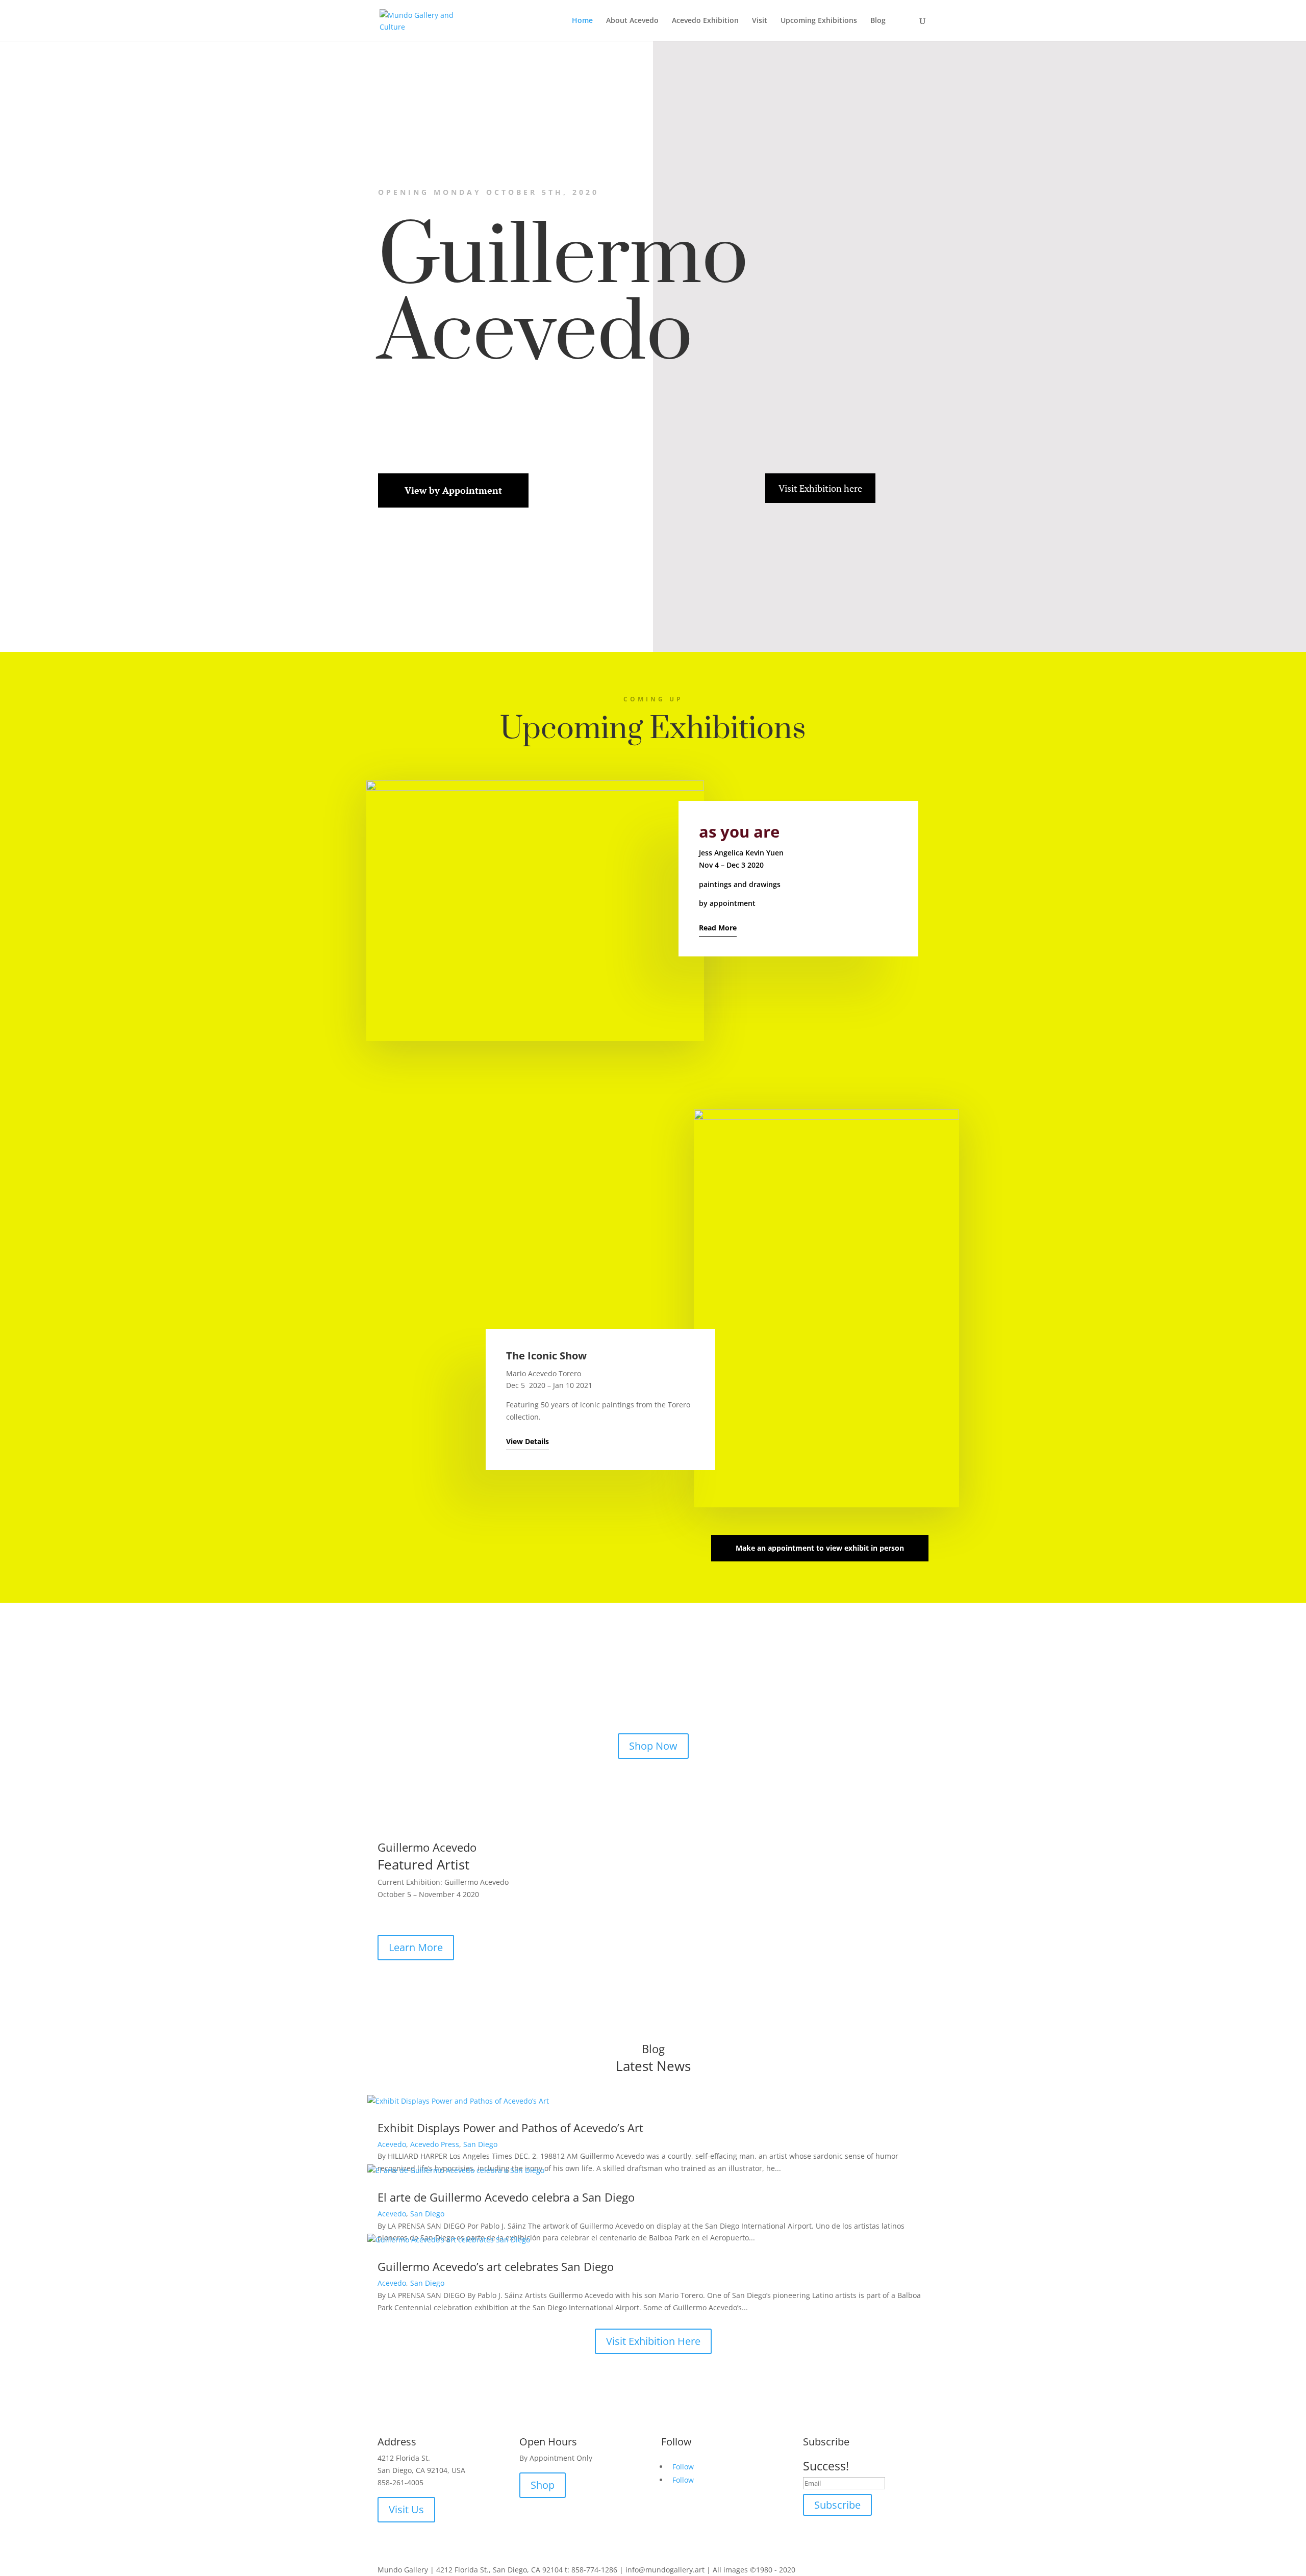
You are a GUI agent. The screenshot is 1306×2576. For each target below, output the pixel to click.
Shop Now (653, 1746)
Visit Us (406, 2509)
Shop (543, 2485)
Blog (878, 21)
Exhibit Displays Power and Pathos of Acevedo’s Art (510, 2128)
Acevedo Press (435, 2144)
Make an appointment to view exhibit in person (820, 1548)
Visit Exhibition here (820, 488)
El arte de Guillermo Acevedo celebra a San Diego (506, 2197)
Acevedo (392, 2144)
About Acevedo (632, 21)
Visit (760, 21)
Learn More (416, 1947)
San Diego (480, 2144)
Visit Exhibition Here (653, 2341)
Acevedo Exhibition (705, 21)
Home (582, 21)
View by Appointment (453, 490)
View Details (528, 1441)
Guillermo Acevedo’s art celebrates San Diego (496, 2266)
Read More (718, 928)
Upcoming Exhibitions (819, 21)
